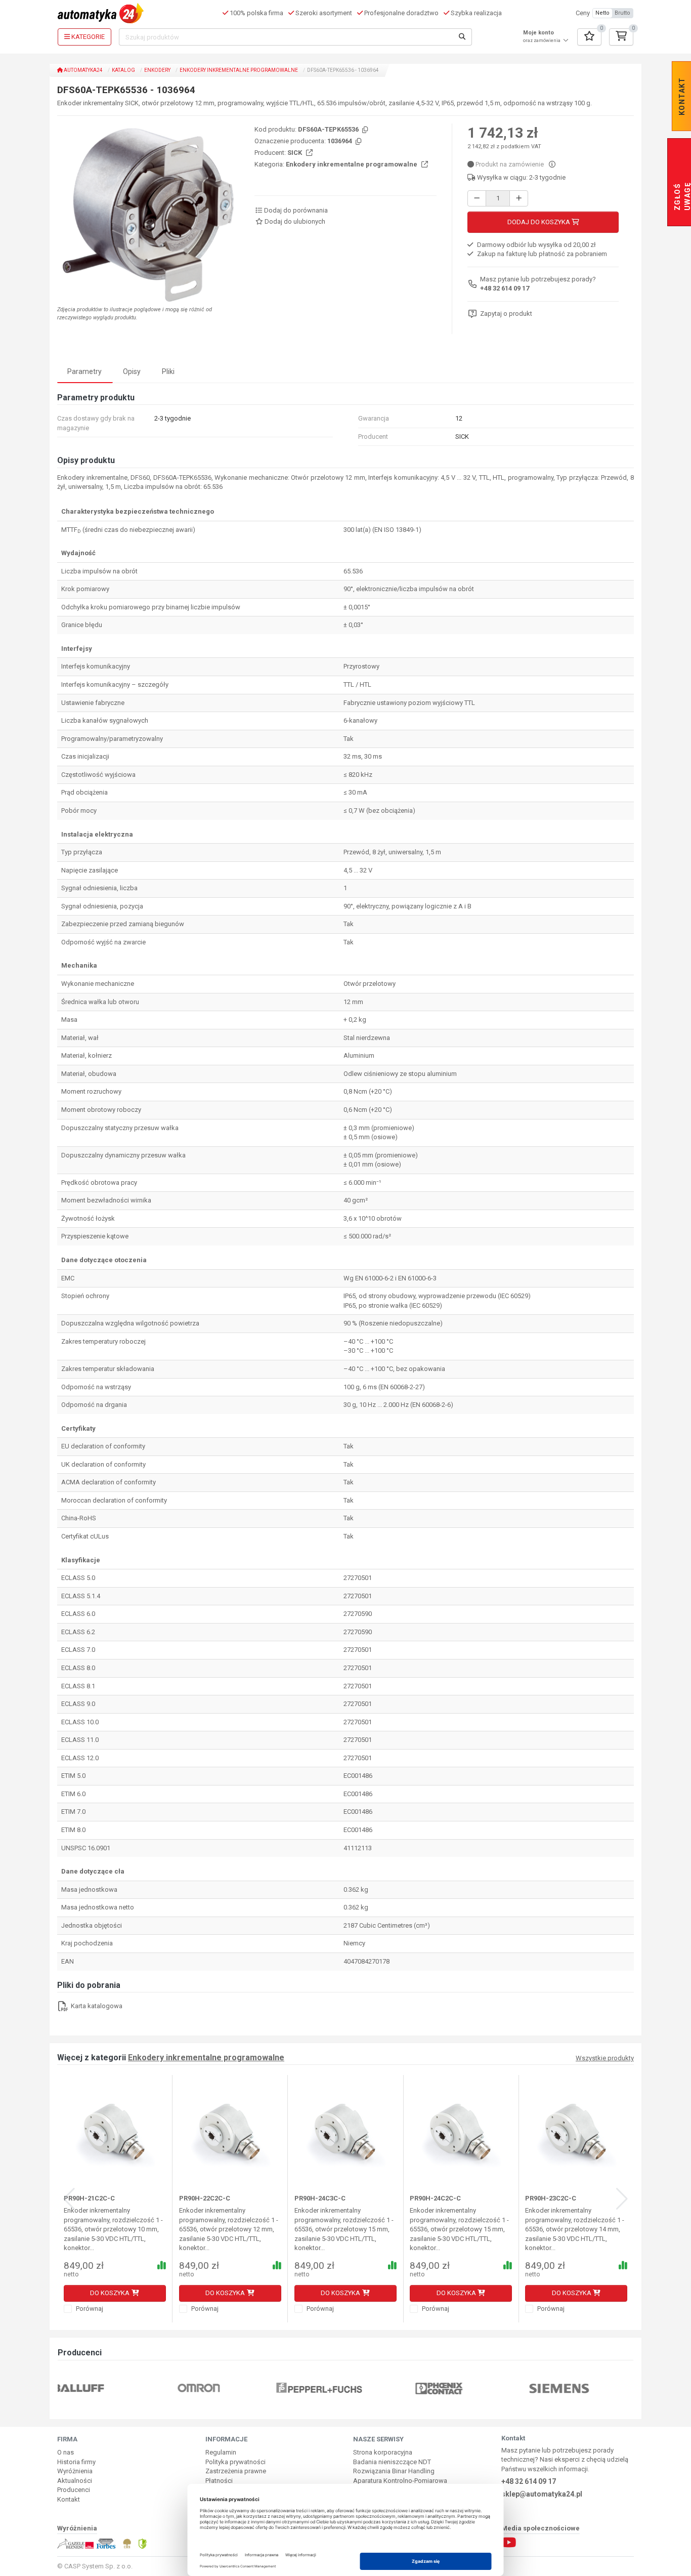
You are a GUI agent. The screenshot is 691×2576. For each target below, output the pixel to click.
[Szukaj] (462, 37)
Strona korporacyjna (383, 2452)
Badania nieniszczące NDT (392, 2462)
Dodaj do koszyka (539, 222)
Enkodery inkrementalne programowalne (239, 70)
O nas (66, 2452)
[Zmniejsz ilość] (477, 199)
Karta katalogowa (96, 2006)
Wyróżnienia (75, 2471)
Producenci (74, 2490)
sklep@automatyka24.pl (542, 2494)
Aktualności (75, 2481)
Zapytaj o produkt (506, 314)
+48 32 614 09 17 (505, 288)
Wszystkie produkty (605, 2058)
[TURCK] (586, 2387)
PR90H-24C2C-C (435, 2198)
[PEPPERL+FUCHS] (225, 2387)
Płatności (219, 2481)
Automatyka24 (83, 70)
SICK (295, 153)
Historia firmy (76, 2462)
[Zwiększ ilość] (519, 199)
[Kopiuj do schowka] (364, 130)
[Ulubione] (589, 37)
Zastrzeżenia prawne (236, 2471)
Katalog (123, 70)
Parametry (84, 371)
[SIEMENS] (466, 2387)
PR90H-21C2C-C (89, 2198)
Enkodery (157, 70)
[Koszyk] (621, 37)
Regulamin (221, 2452)
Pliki (168, 371)
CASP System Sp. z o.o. (98, 2566)
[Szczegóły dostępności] (552, 164)
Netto (602, 13)
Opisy (132, 371)
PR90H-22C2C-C (205, 2198)
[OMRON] (105, 2387)
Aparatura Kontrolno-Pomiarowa (400, 2481)
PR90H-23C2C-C (551, 2198)
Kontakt (69, 2499)
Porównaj (89, 2309)
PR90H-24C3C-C (320, 2198)
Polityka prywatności (235, 2462)
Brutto (622, 13)
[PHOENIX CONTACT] (345, 2387)
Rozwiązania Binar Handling (394, 2471)
